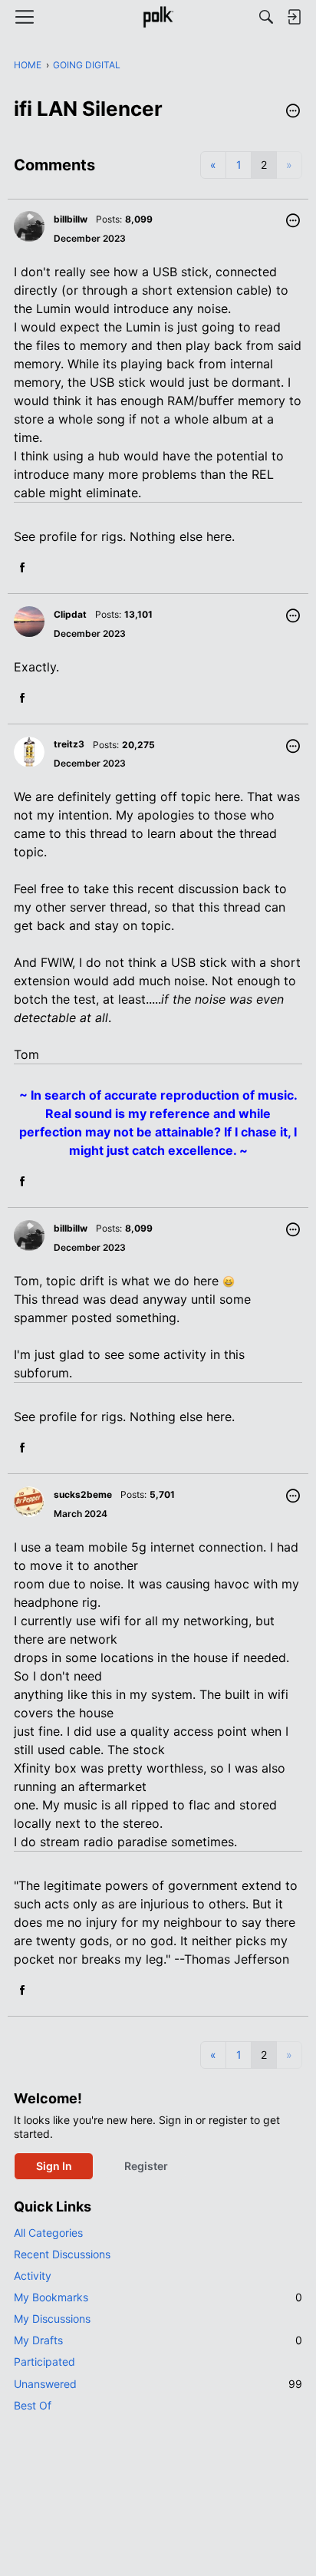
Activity (33, 2276)
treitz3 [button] (69, 744)
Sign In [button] (54, 2166)
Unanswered (158, 2384)
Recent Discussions (62, 2254)
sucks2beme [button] (83, 1494)
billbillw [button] (71, 219)
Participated (44, 2362)
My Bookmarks (158, 2297)
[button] (293, 112)
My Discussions (52, 2319)
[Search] (266, 17)
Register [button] (146, 2166)
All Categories (48, 2233)
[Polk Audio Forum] (158, 17)
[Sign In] (294, 17)
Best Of (33, 2405)
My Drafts (158, 2340)
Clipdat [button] (70, 614)
